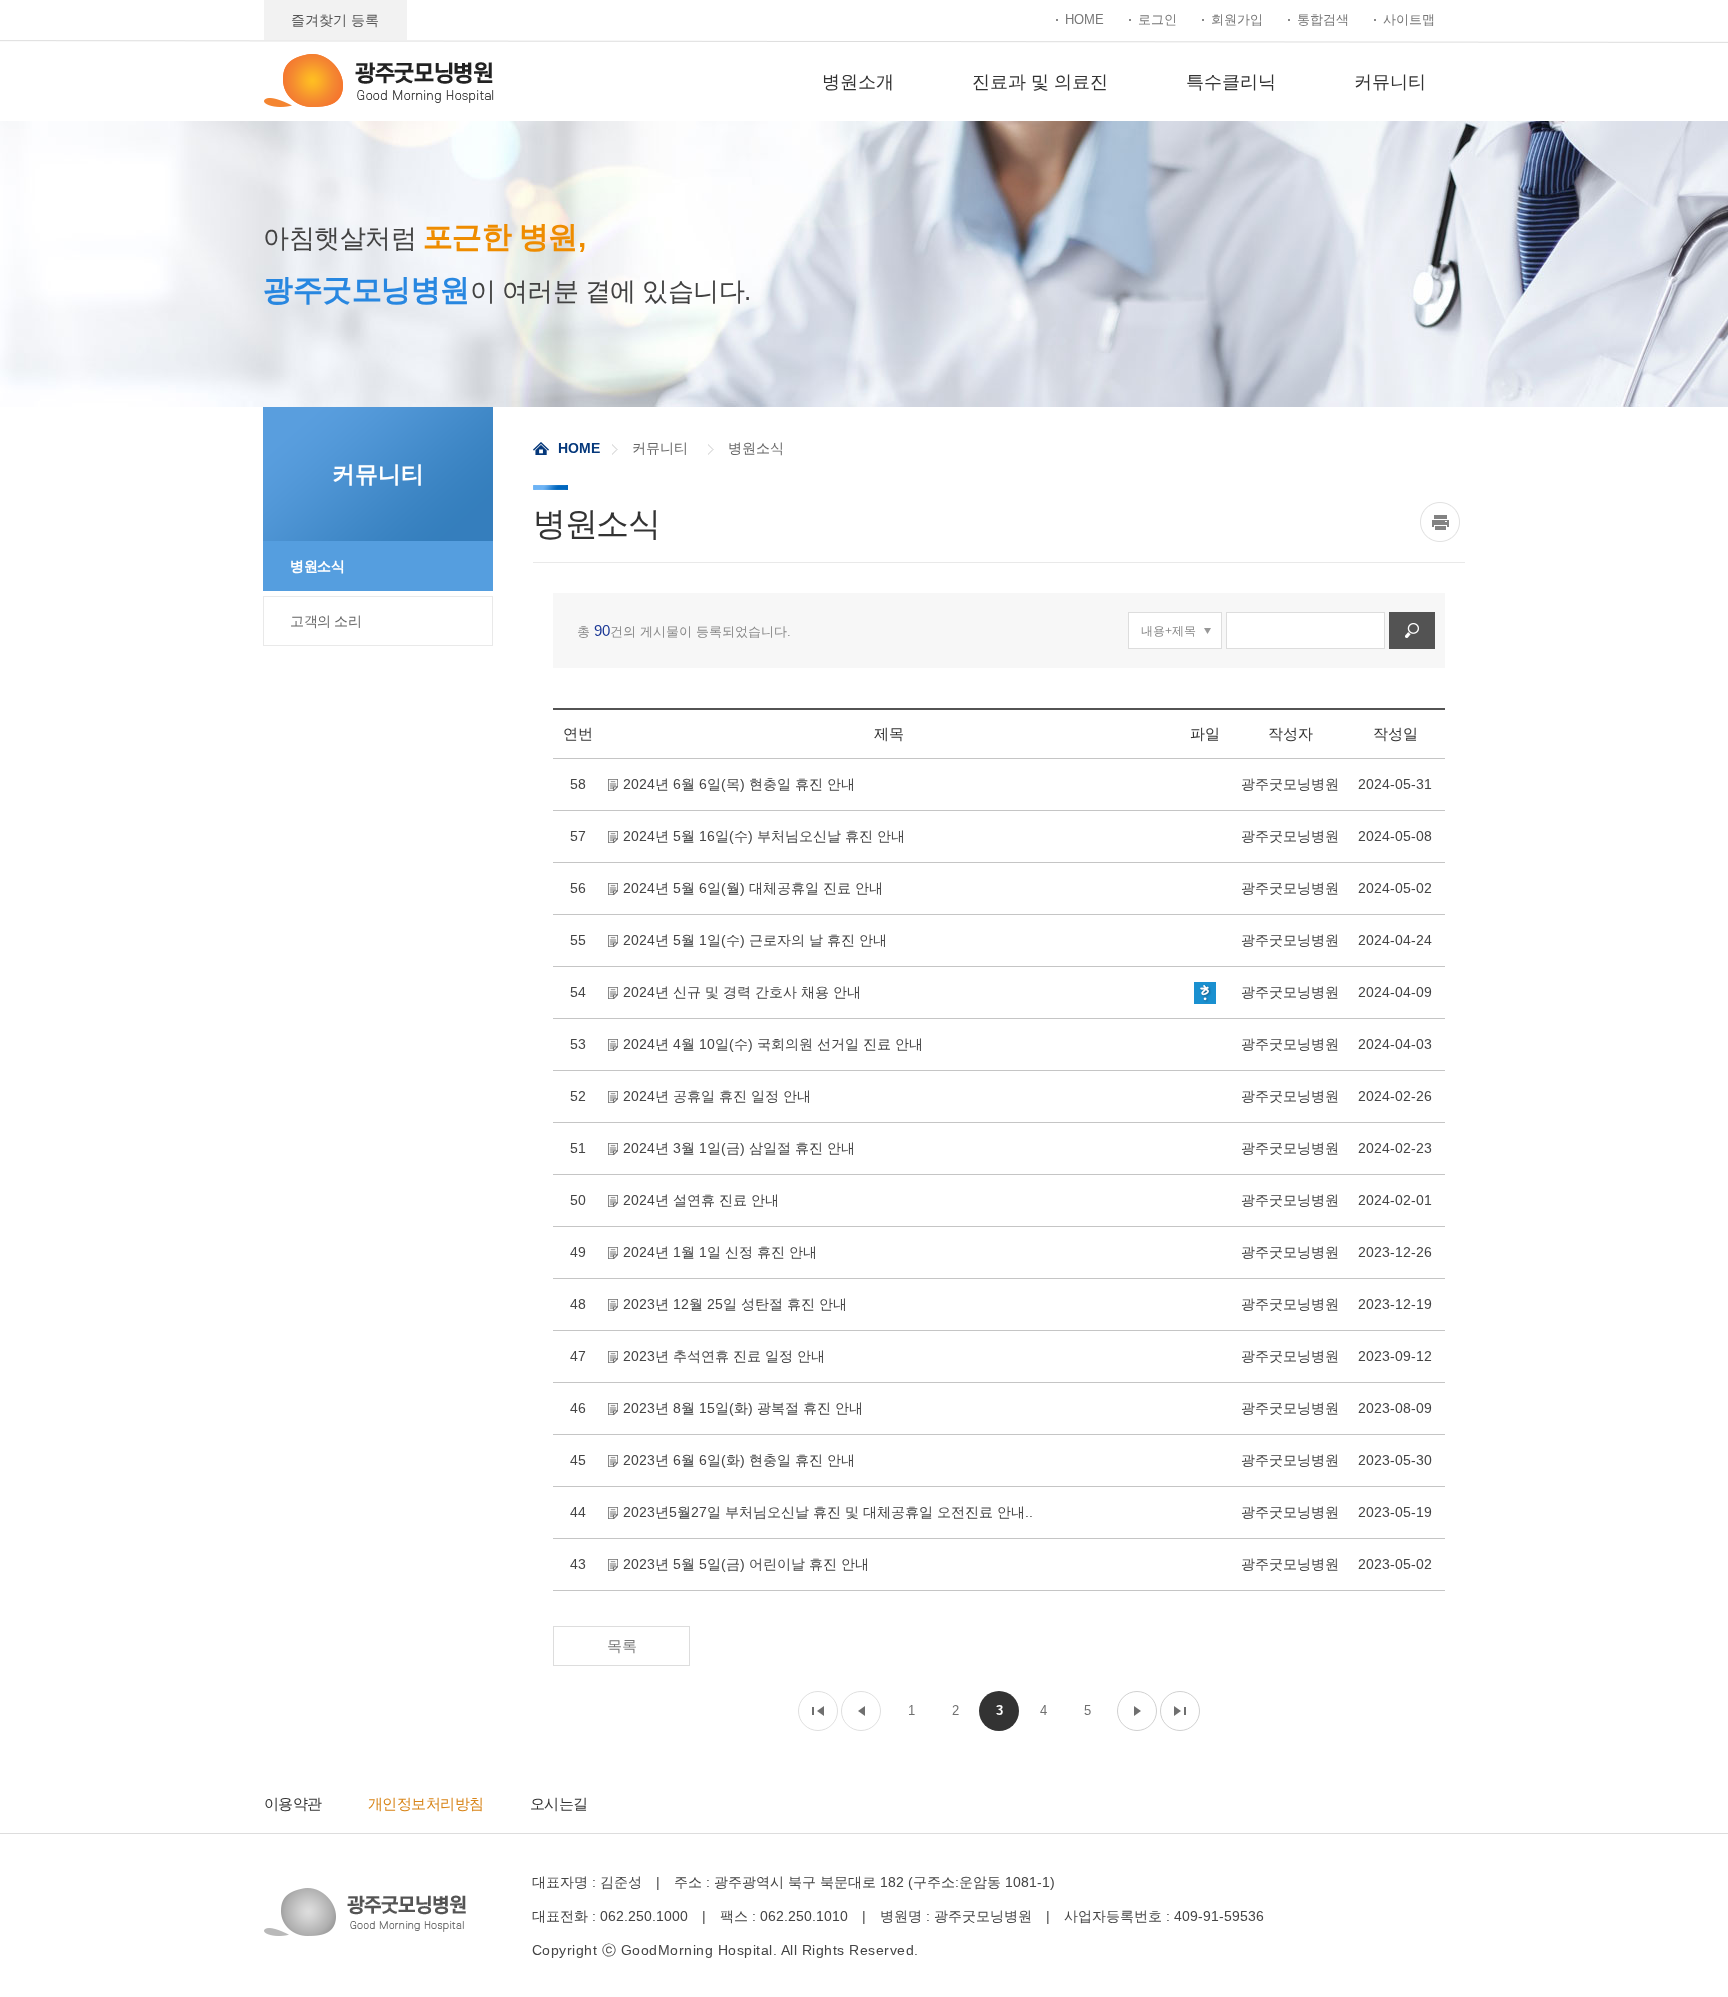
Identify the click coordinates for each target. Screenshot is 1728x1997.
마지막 (1180, 1711)
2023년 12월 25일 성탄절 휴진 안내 (735, 1304)
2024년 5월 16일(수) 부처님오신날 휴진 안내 (764, 836)
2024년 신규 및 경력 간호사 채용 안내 (742, 992)
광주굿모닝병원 (379, 80)
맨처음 (818, 1711)
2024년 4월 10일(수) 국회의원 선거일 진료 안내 (773, 1044)
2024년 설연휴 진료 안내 (701, 1200)
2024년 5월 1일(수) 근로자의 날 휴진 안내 (755, 940)
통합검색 (1323, 19)
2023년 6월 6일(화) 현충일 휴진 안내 (739, 1460)
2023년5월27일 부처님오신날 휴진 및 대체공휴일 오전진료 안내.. (828, 1512)
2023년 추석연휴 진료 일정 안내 (724, 1356)
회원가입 (1237, 19)
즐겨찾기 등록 (335, 20)
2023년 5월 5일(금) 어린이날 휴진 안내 (746, 1564)
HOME (1084, 19)
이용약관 (293, 1803)
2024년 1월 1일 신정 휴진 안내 (720, 1252)
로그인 (1157, 19)
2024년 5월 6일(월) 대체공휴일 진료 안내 (753, 888)
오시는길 (559, 1803)
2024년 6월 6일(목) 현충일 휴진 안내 (739, 784)
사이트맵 (1409, 19)
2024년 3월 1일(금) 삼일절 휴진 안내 (739, 1148)
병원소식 (317, 566)
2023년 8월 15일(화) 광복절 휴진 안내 (743, 1408)
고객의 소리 (325, 621)
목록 (622, 1645)
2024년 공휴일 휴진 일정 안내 (717, 1096)
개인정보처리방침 (426, 1803)
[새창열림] (1442, 522)
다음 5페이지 (1137, 1711)
